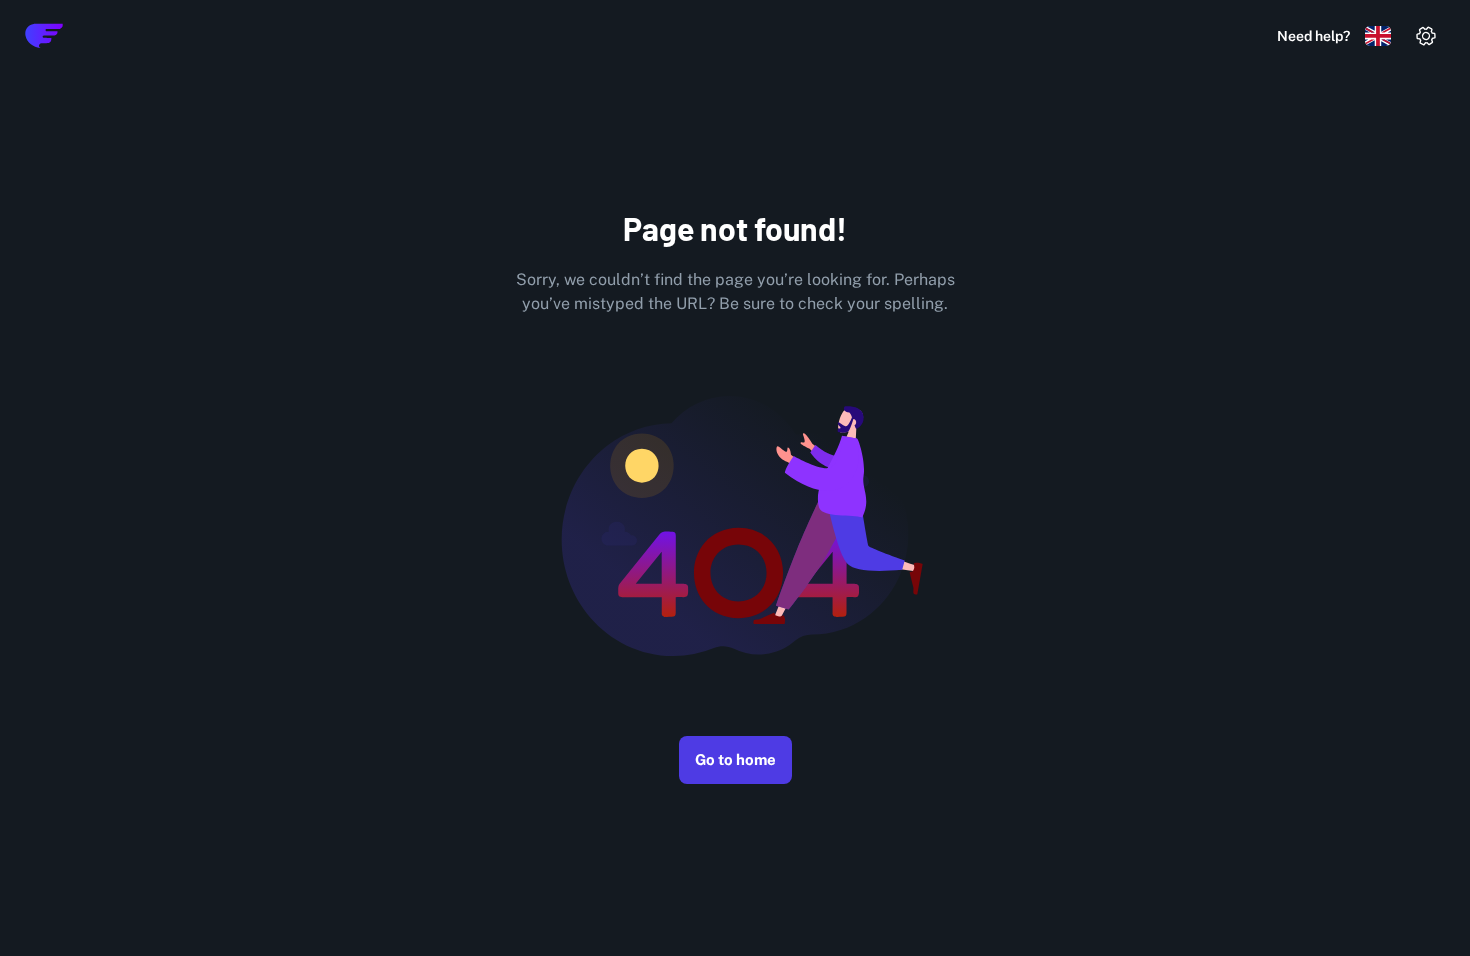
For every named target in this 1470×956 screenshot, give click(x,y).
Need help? (1313, 36)
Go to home (735, 759)
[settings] (1426, 36)
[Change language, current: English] (1378, 36)
